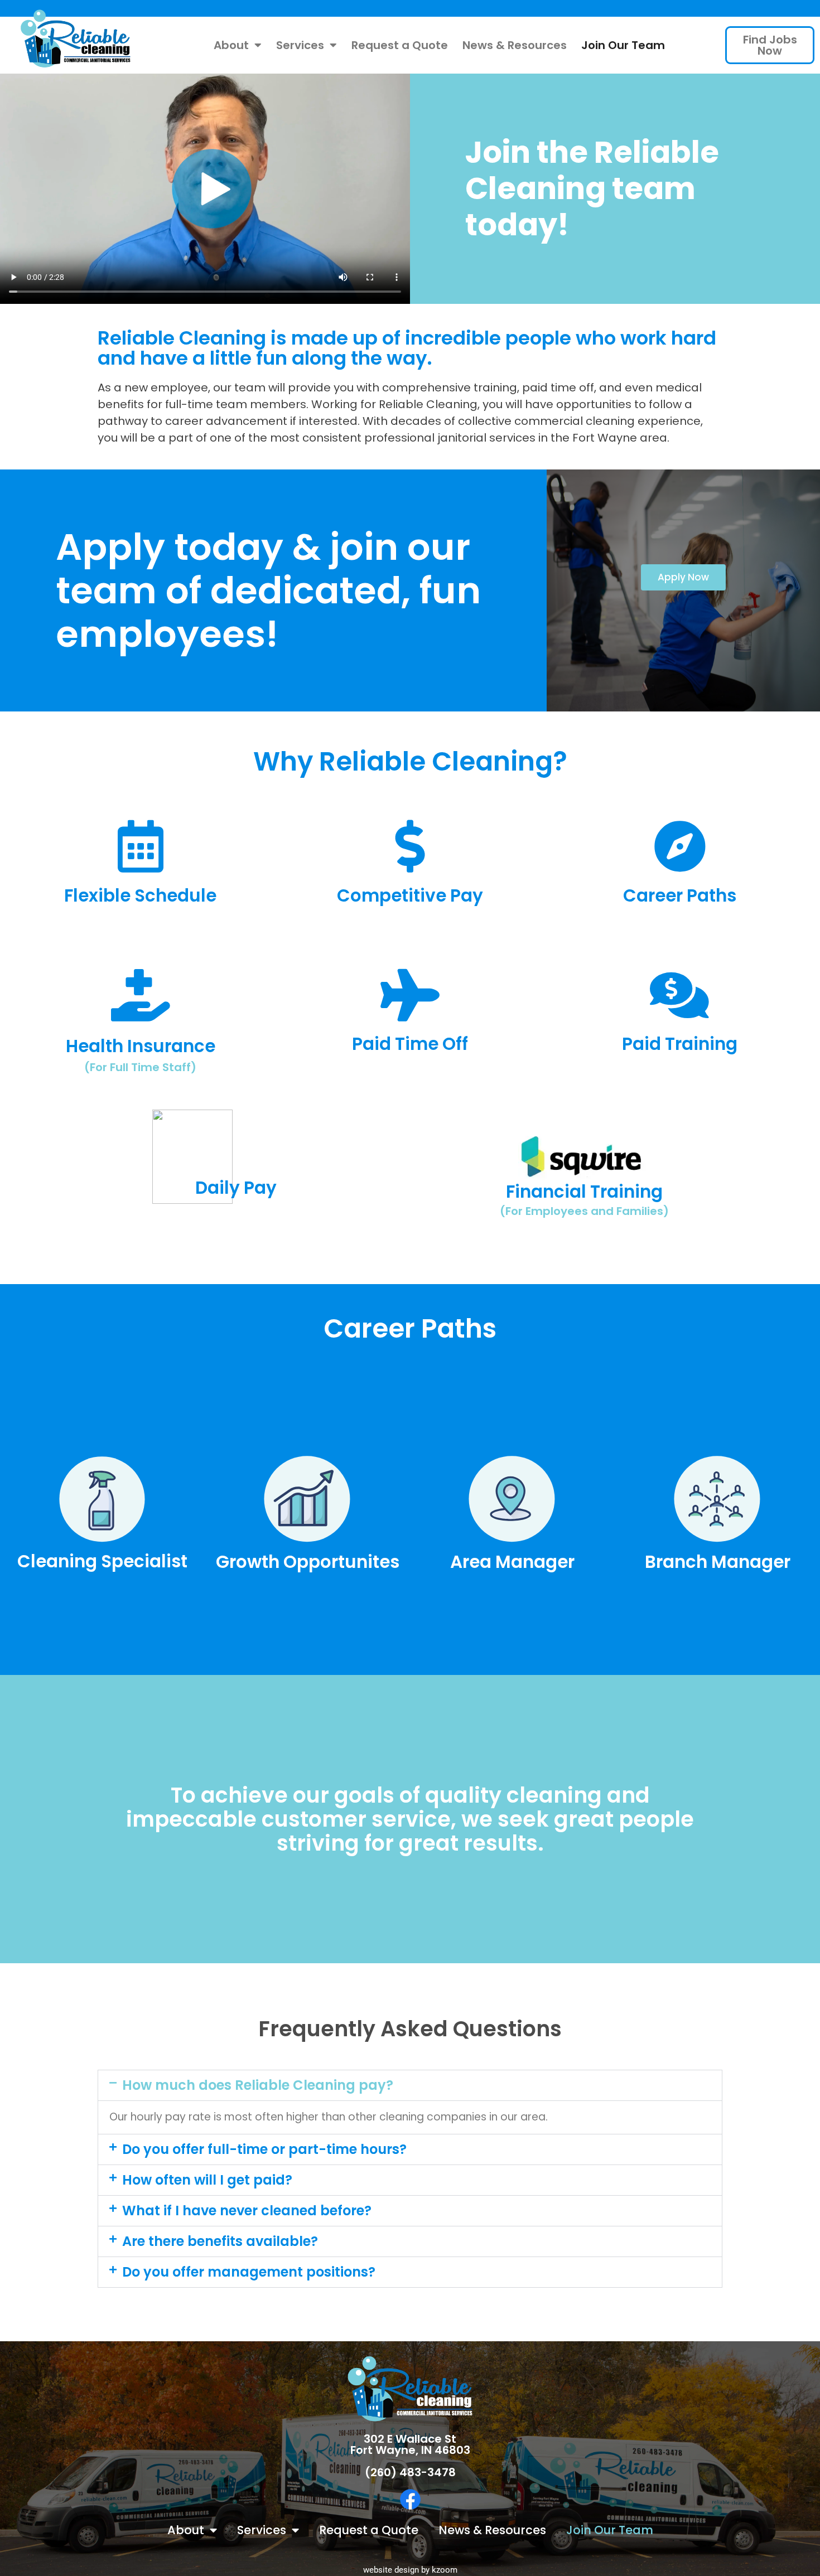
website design (391, 2570)
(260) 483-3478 (410, 2472)
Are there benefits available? (220, 2241)
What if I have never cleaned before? (247, 2211)
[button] (410, 2085)
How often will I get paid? (207, 2180)
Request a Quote (400, 45)
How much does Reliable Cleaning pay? (258, 2085)
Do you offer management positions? (249, 2272)
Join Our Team (623, 45)
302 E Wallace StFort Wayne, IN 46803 (410, 2444)
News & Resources (515, 45)
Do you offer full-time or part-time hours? (264, 2149)
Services (300, 45)
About (231, 45)
